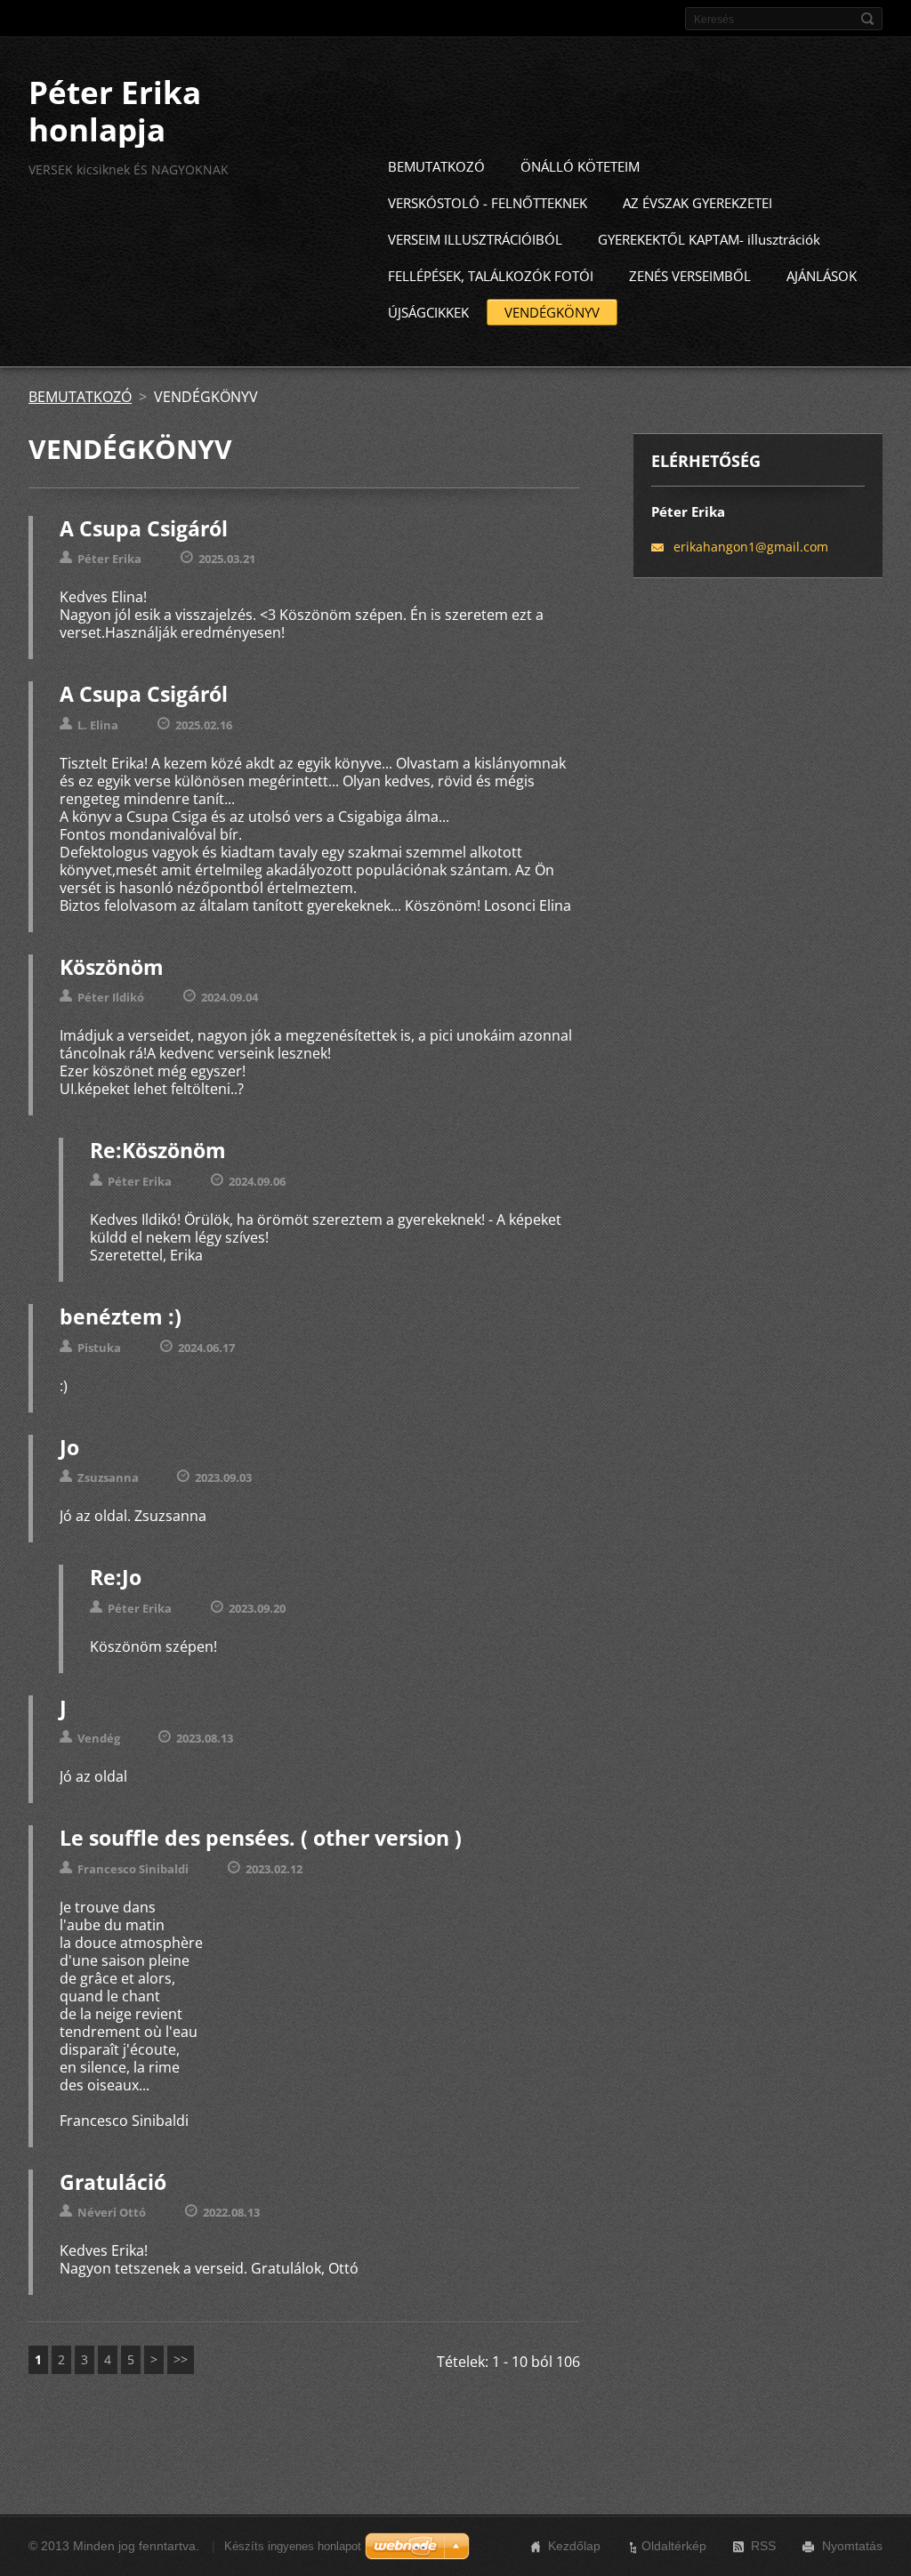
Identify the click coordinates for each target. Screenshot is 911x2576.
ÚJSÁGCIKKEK (428, 312)
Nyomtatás (852, 2546)
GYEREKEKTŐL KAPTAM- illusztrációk (709, 239)
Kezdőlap (574, 2546)
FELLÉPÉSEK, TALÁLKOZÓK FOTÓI (491, 276)
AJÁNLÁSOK (822, 276)
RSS (763, 2546)
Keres (867, 19)
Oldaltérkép (674, 2546)
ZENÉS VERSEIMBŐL (690, 276)
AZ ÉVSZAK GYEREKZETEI (697, 203)
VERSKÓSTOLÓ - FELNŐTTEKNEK (488, 203)
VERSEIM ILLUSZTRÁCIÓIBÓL (475, 239)
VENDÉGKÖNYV (552, 312)
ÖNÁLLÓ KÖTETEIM (580, 166)
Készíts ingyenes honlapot (293, 2546)
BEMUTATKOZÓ (436, 166)
